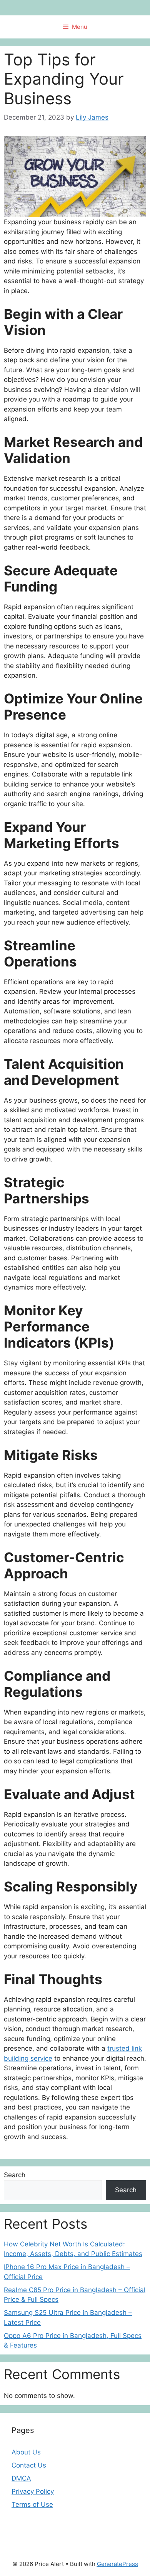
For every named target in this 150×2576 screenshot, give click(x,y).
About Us (26, 2452)
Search (15, 2175)
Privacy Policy (33, 2491)
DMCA (21, 2478)
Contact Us (29, 2465)
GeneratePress (117, 2564)
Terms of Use (32, 2504)
